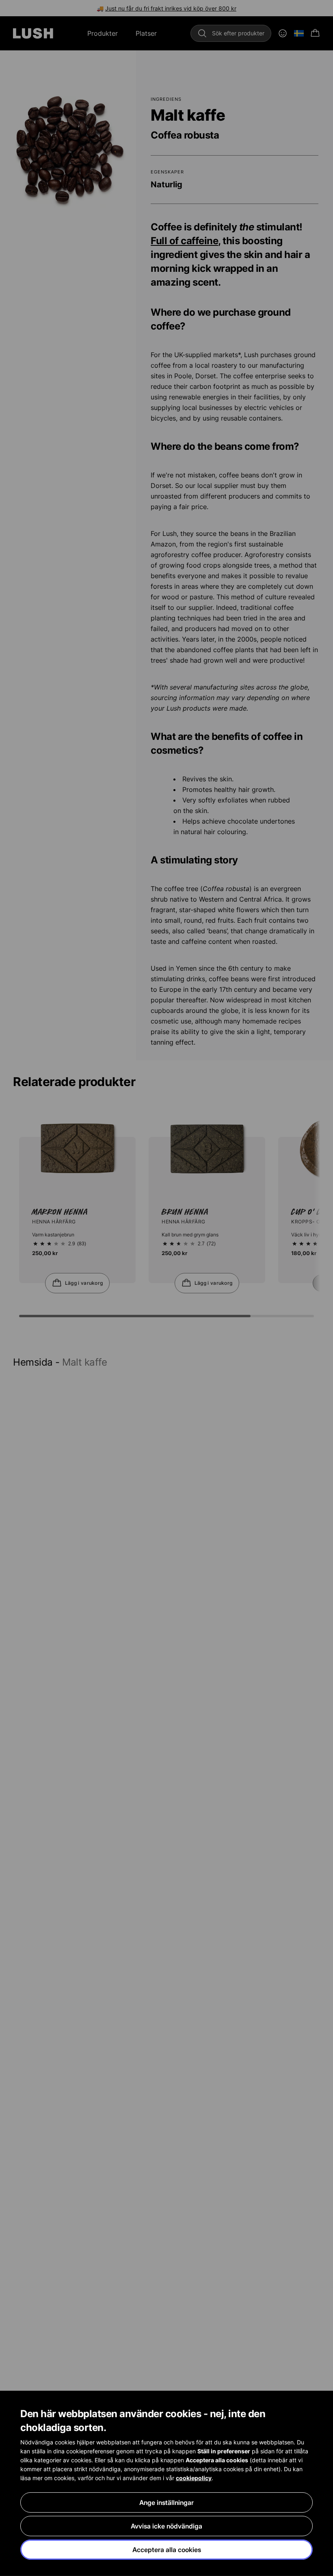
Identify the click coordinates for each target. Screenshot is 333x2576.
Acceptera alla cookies (167, 2550)
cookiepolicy (194, 2478)
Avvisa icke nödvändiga (166, 2526)
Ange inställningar (166, 2502)
